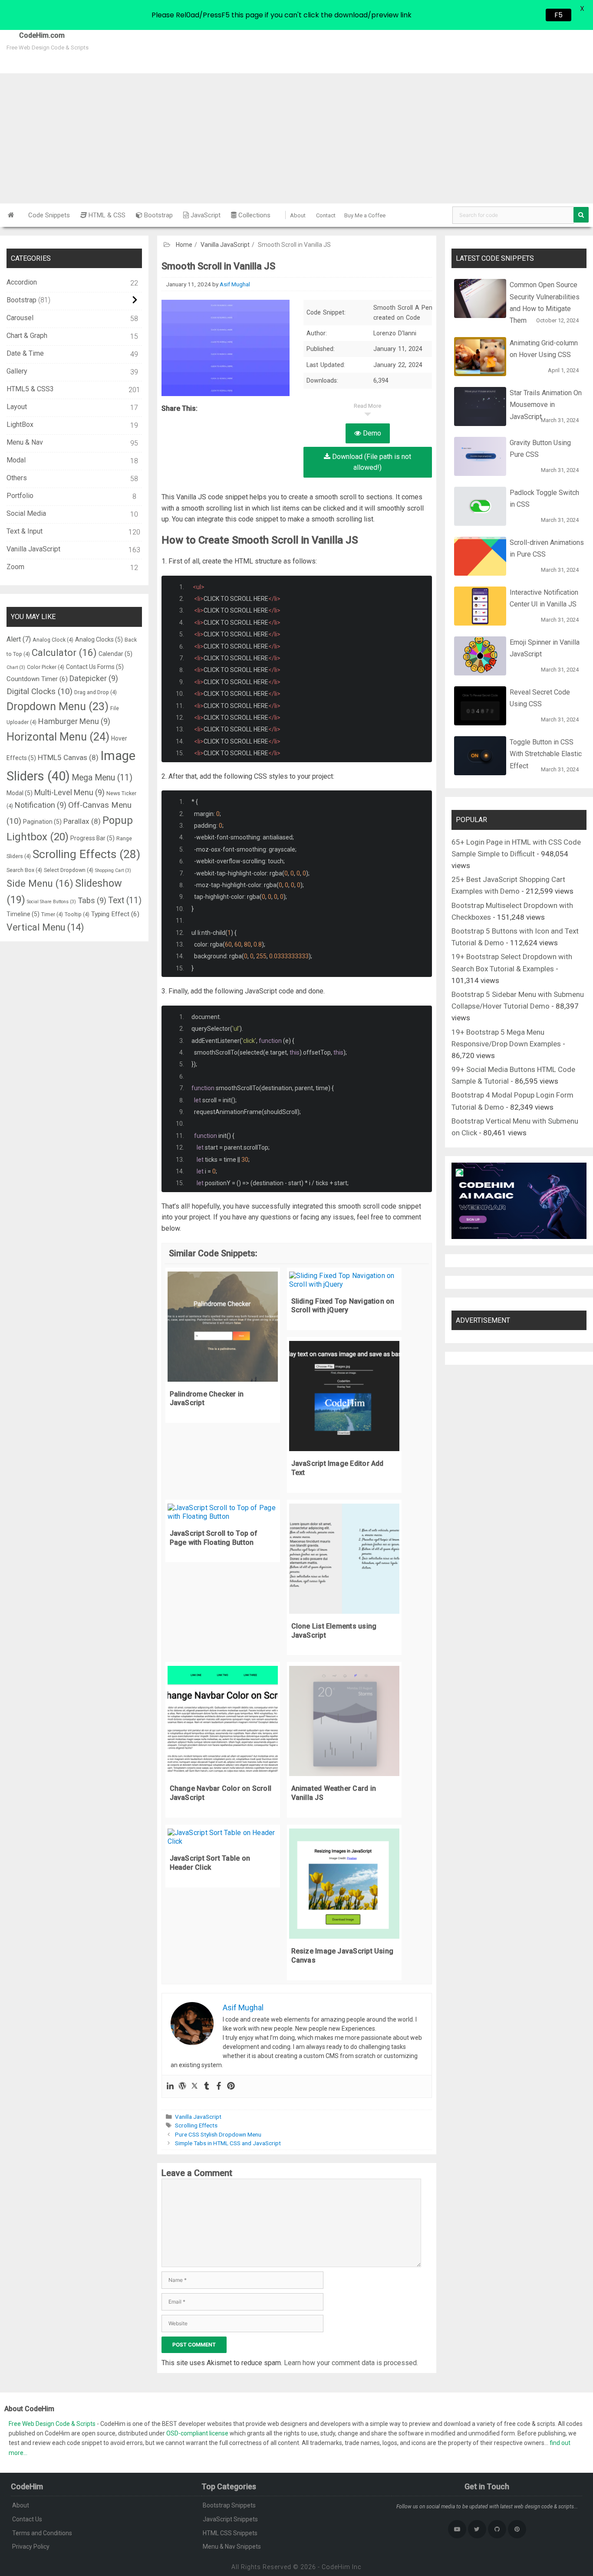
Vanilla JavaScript (225, 245)
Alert (19, 639)
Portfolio (20, 496)
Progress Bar (92, 838)
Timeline (23, 914)
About (298, 215)
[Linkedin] (170, 2086)
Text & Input (25, 531)
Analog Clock (53, 640)
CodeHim (336, 2567)
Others (17, 478)
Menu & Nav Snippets (232, 2547)
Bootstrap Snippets (229, 2505)
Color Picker (46, 667)
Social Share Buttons (51, 902)
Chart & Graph (27, 336)
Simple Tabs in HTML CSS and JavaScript (228, 2143)
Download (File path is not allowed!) (371, 462)
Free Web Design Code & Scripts (53, 2424)
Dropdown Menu (58, 706)
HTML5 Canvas (68, 757)
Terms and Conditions (42, 2533)
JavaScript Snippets (230, 2519)
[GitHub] (497, 2529)
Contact (326, 215)
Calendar (115, 654)
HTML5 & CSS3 (30, 389)
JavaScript (205, 215)
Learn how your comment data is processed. (351, 2363)
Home (184, 245)
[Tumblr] (207, 2086)
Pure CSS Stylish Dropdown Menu (218, 2134)
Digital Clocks (40, 692)
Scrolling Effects (196, 2125)
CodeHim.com (32, 35)
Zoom (15, 567)
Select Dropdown (69, 870)
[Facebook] (219, 2086)
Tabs (92, 900)
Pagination (42, 822)
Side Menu (40, 883)
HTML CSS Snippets (230, 2533)
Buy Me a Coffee (365, 215)
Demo (371, 433)
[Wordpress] (182, 2086)
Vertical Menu (45, 927)
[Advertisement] (296, 138)
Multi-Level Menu (69, 792)
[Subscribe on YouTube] (457, 2529)
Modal (16, 460)
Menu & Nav (25, 442)
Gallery (17, 371)
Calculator (64, 652)
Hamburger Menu (74, 721)
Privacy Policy (31, 2547)
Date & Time (25, 353)
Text (125, 900)
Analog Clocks (99, 639)
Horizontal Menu (58, 737)
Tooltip (77, 914)
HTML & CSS (106, 215)
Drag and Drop (96, 692)
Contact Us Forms (95, 667)
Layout (17, 407)
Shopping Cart (113, 870)
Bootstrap (158, 215)
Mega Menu (102, 778)
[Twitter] (194, 2086)
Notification (41, 805)
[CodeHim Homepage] (11, 215)
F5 (558, 15)
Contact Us (27, 2519)
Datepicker (94, 678)
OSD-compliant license (197, 2433)
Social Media (26, 513)
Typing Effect (115, 914)
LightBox (20, 424)
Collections (254, 215)
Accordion (22, 282)
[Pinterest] (231, 2086)
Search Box (24, 870)
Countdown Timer (37, 679)
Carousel (20, 318)
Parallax (82, 821)
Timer (52, 914)
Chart (16, 667)
